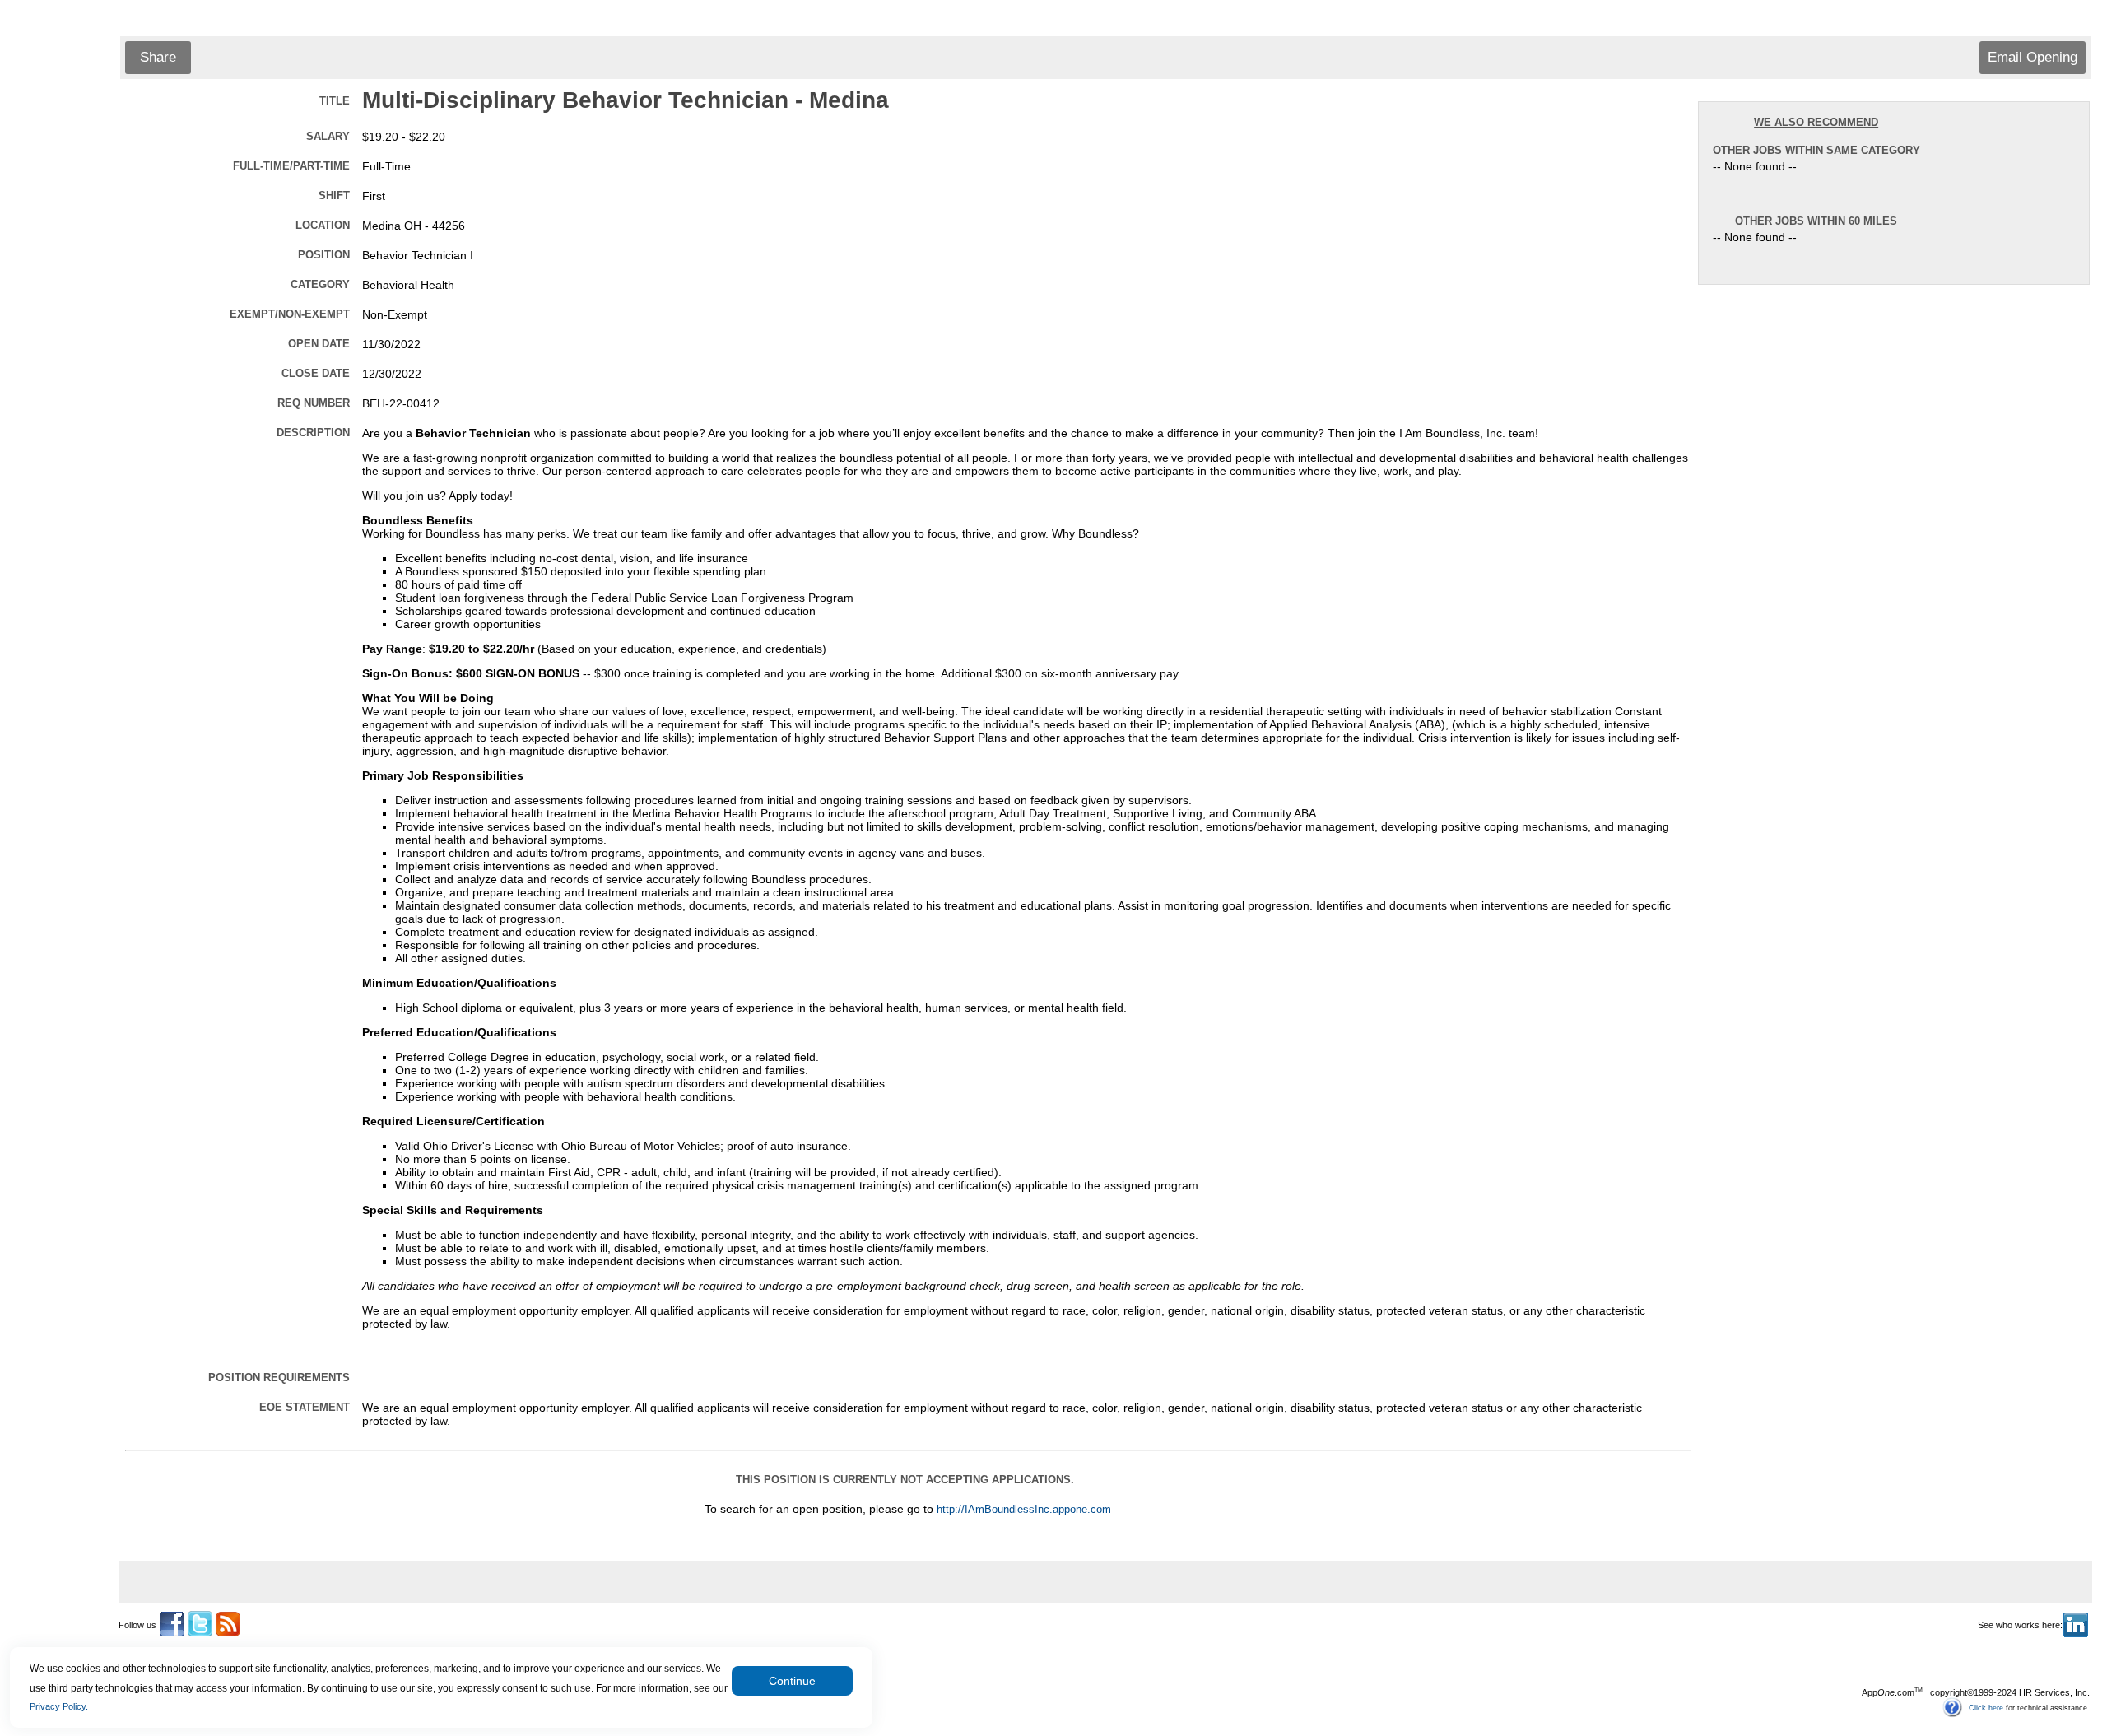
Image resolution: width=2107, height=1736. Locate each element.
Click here (1986, 1707)
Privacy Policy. (59, 1706)
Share (158, 57)
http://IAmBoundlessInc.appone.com (1024, 1510)
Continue (792, 1681)
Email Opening (2033, 57)
